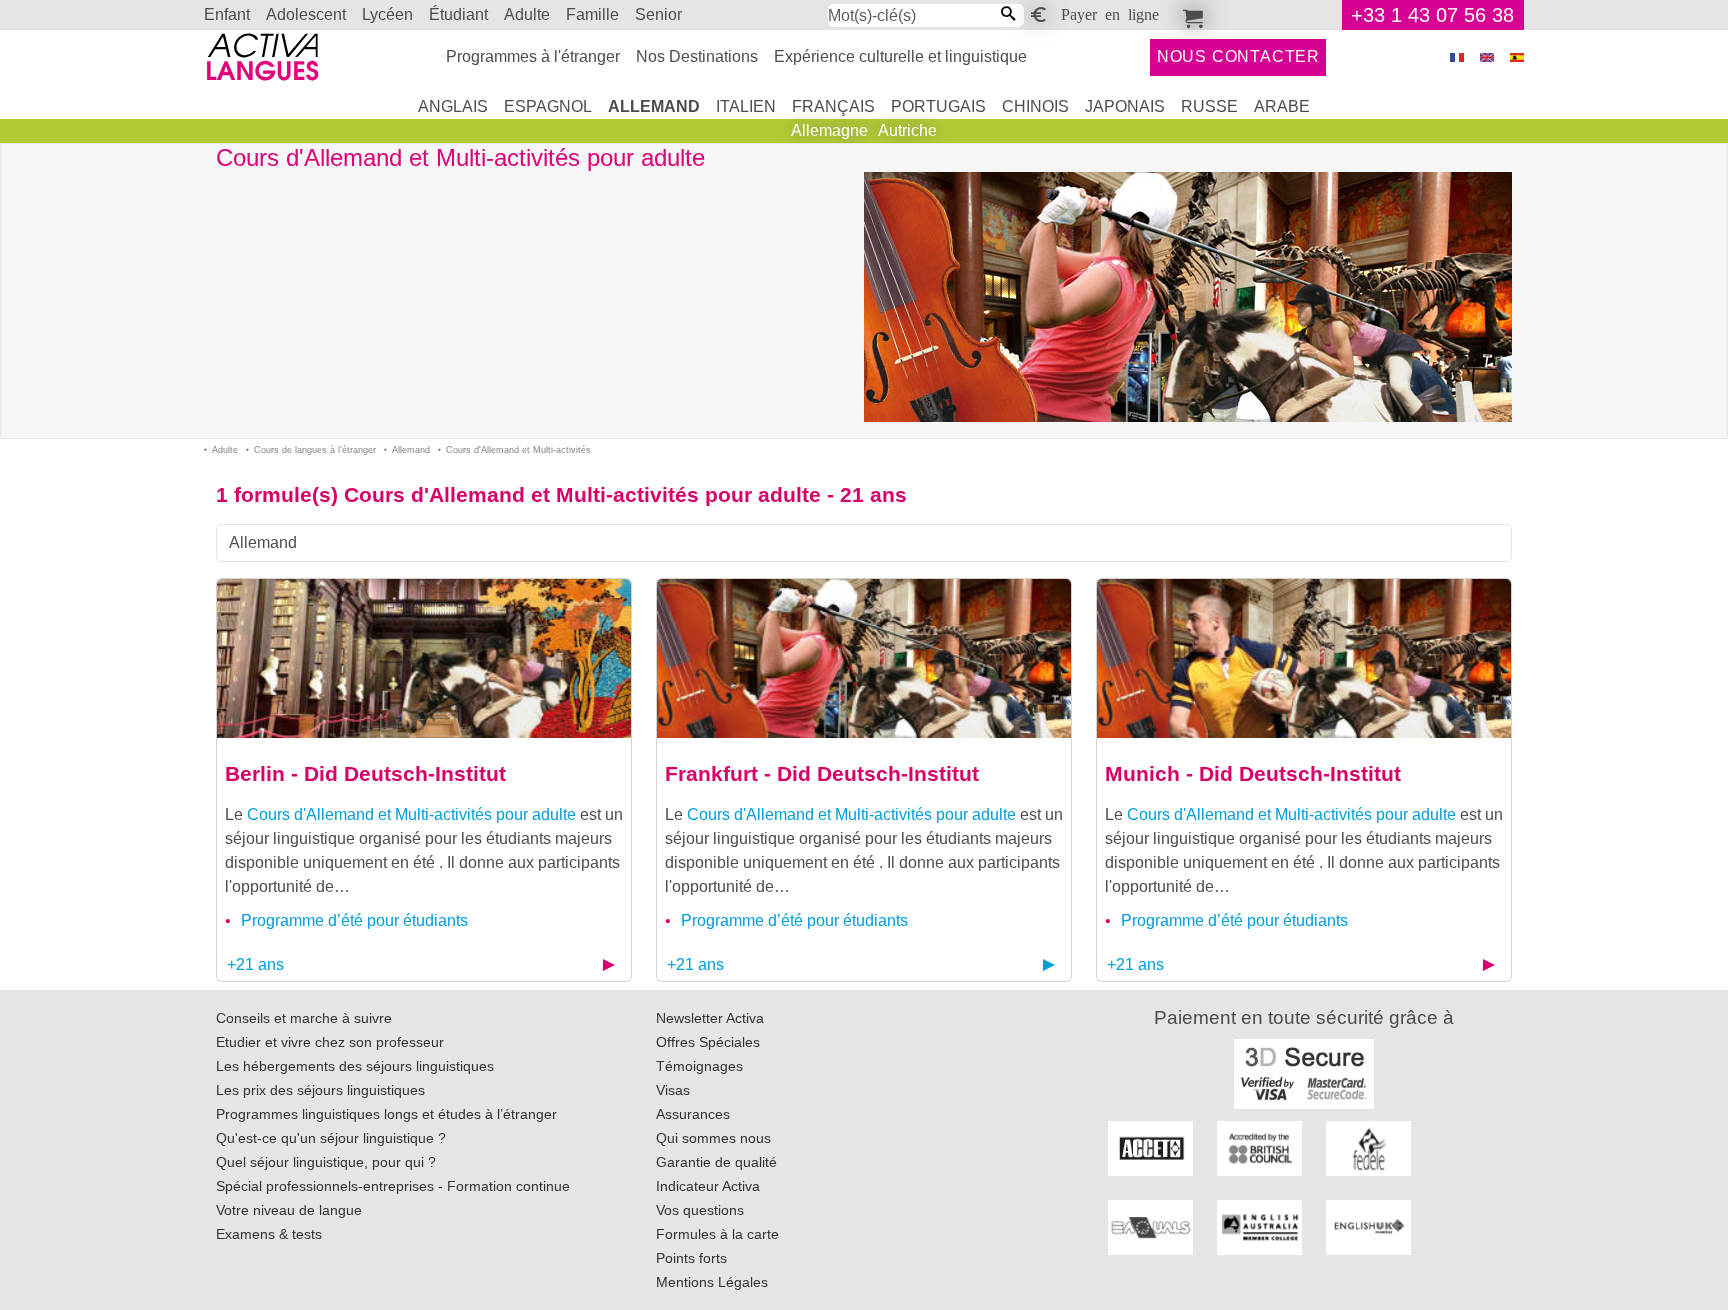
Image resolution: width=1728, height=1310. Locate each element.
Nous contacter (1238, 56)
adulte (527, 14)
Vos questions (700, 1210)
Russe (1209, 106)
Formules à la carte (717, 1234)
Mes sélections (1190, 15)
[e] (1487, 57)
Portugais (938, 106)
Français (833, 106)
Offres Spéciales (708, 1042)
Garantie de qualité (716, 1162)
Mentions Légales (712, 1282)
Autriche (907, 130)
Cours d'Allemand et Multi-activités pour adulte (411, 814)
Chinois (1035, 106)
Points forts (691, 1258)
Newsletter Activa (710, 1018)
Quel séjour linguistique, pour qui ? (326, 1162)
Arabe (1282, 106)
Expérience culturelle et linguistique (900, 56)
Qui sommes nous (713, 1138)
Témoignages (699, 1066)
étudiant (458, 14)
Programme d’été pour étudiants (354, 920)
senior (658, 14)
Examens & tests (269, 1234)
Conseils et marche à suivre (304, 1018)
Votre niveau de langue (289, 1210)
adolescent (306, 14)
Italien (746, 106)
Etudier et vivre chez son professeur (330, 1042)
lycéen (387, 14)
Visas (673, 1090)
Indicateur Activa (708, 1186)
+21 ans (255, 964)
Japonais (1125, 106)
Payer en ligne (1110, 13)
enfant (227, 14)
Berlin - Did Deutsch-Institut (365, 773)
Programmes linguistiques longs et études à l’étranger (386, 1114)
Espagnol (548, 106)
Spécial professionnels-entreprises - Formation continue (393, 1186)
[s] (1517, 57)
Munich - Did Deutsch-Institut (1253, 773)
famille (592, 14)
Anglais (453, 106)
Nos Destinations (697, 56)
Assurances (693, 1114)
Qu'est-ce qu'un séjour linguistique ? (331, 1138)
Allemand (654, 106)
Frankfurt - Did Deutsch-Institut (822, 773)
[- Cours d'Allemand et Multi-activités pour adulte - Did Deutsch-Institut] (424, 657)
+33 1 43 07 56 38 (1432, 15)
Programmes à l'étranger (533, 56)
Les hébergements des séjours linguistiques (355, 1066)
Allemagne (829, 130)
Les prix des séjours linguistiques (320, 1090)
